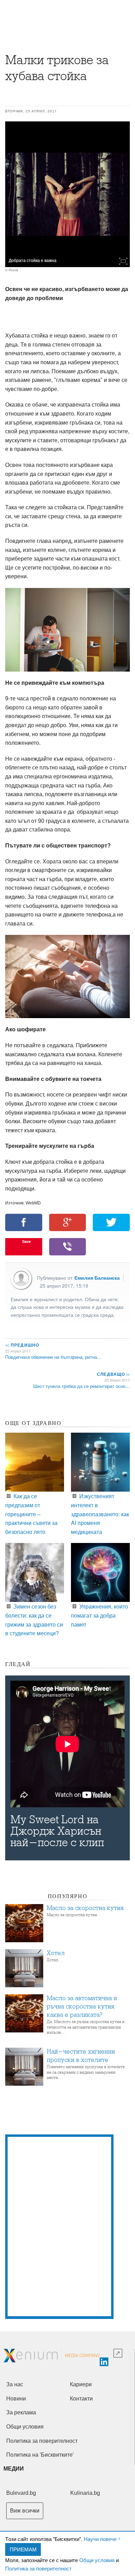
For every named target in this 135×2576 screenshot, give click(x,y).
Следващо (113, 1374)
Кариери (81, 2384)
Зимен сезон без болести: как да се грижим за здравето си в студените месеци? (34, 1620)
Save (26, 1241)
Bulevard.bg (21, 2493)
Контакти (81, 2399)
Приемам (23, 2549)
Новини (16, 2399)
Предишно (22, 1345)
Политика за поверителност (38, 2568)
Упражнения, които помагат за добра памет (100, 1615)
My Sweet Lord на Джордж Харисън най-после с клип (57, 1831)
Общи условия (97, 2560)
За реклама (21, 2412)
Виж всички (25, 2511)
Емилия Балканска (97, 1278)
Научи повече (100, 2539)
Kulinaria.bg (85, 2493)
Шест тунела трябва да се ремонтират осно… (82, 1386)
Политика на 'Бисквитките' (40, 2455)
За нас (15, 2384)
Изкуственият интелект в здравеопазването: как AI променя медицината (100, 1514)
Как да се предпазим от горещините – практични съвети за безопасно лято (31, 1514)
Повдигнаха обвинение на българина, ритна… (53, 1357)
